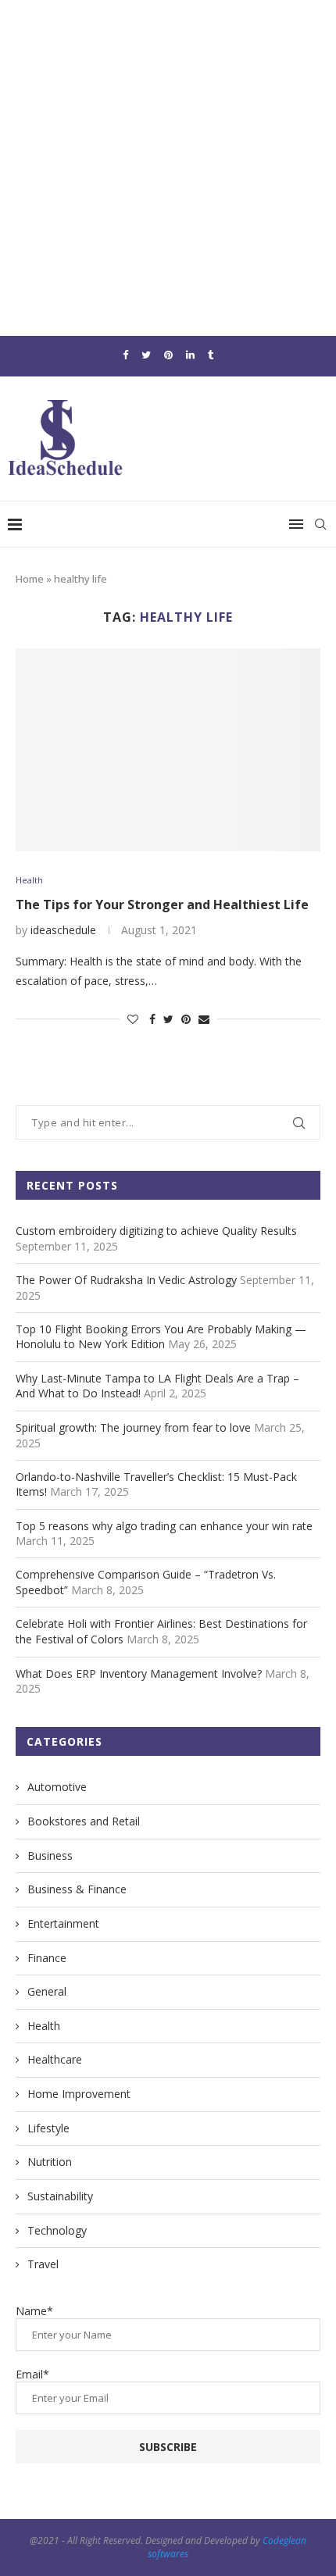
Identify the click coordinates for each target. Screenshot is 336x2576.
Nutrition (50, 2162)
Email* (32, 2374)
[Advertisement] (168, 168)
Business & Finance (77, 1889)
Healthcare (55, 2059)
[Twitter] (146, 355)
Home (30, 579)
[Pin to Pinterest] (186, 1019)
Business (50, 1855)
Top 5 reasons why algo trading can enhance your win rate (164, 1526)
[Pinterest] (168, 355)
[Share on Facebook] (152, 1019)
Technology (57, 2230)
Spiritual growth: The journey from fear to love (133, 1427)
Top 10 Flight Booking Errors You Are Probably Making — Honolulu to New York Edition (161, 1337)
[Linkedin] (190, 355)
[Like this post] (133, 1019)
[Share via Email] (204, 1019)
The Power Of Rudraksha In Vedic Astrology (126, 1280)
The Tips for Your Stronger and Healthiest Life (162, 904)
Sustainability (60, 2196)
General (47, 1991)
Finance (47, 1958)
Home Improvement (79, 2094)
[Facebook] (125, 355)
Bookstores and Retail (84, 1821)
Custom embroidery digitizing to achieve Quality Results (156, 1231)
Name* (34, 2311)
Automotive (57, 1787)
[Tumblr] (211, 355)
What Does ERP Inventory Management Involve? (139, 1673)
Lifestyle (48, 2128)
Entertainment (63, 1923)
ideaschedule (63, 930)
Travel (43, 2264)
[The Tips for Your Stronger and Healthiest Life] (168, 750)
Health (29, 880)
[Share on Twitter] (168, 1019)
